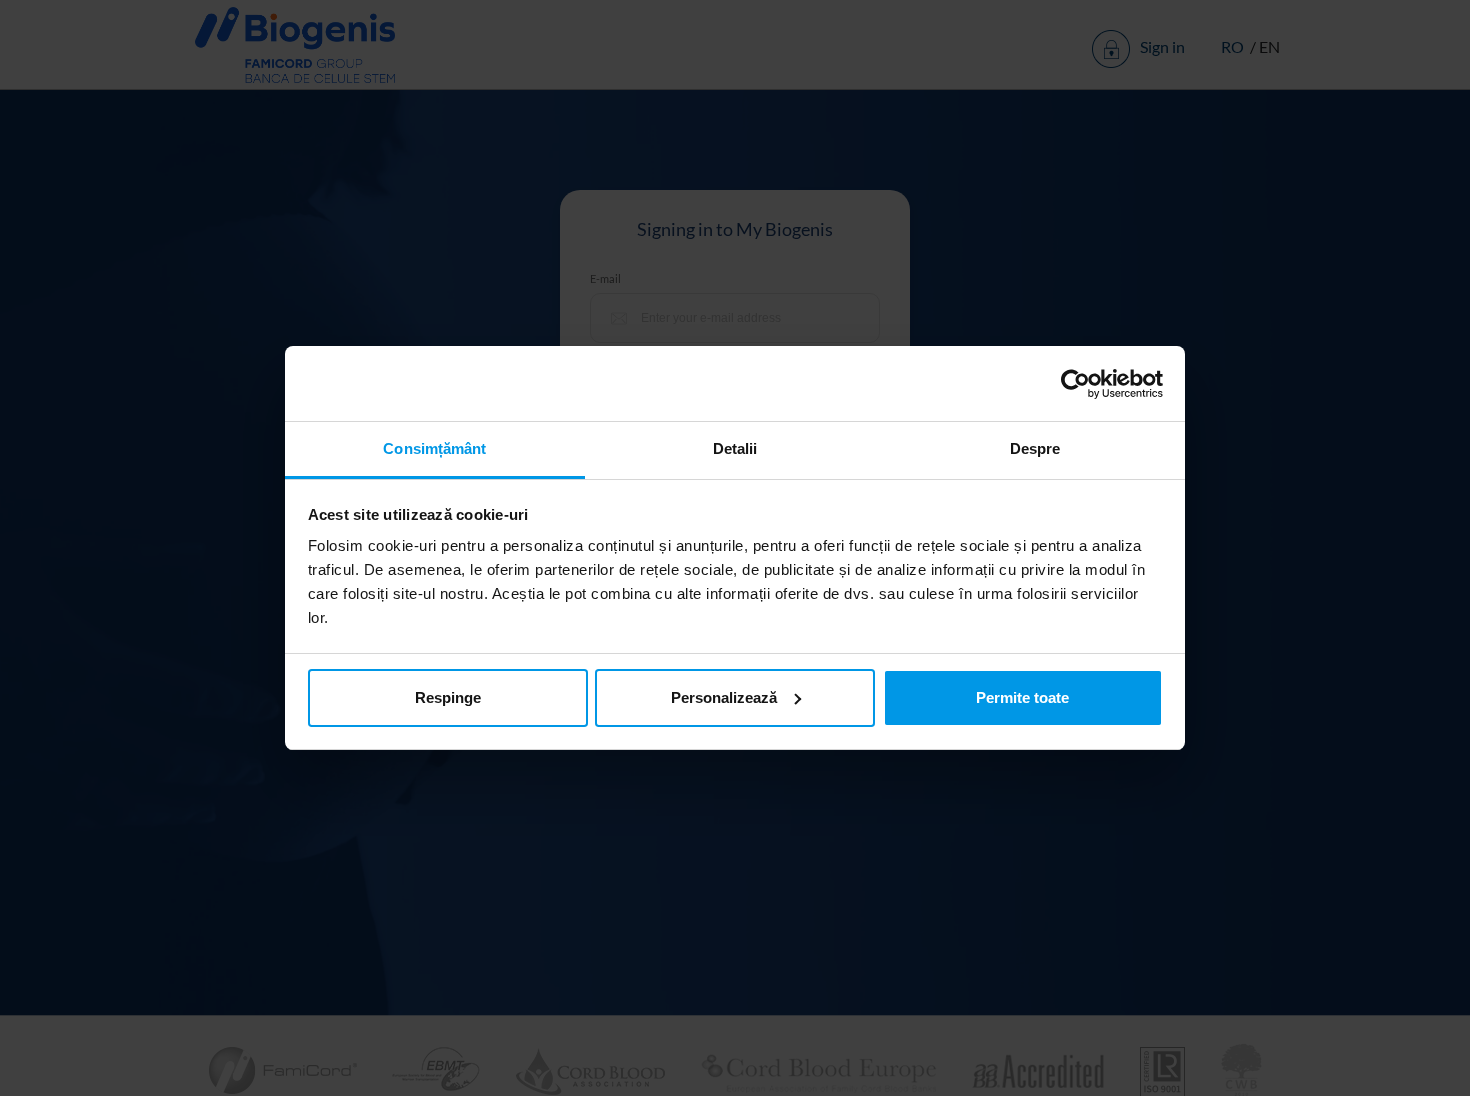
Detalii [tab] (735, 448)
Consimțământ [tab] (434, 448)
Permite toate (1022, 697)
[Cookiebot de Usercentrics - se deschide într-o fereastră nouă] (1075, 384)
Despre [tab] (1035, 448)
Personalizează (724, 697)
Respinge (448, 697)
